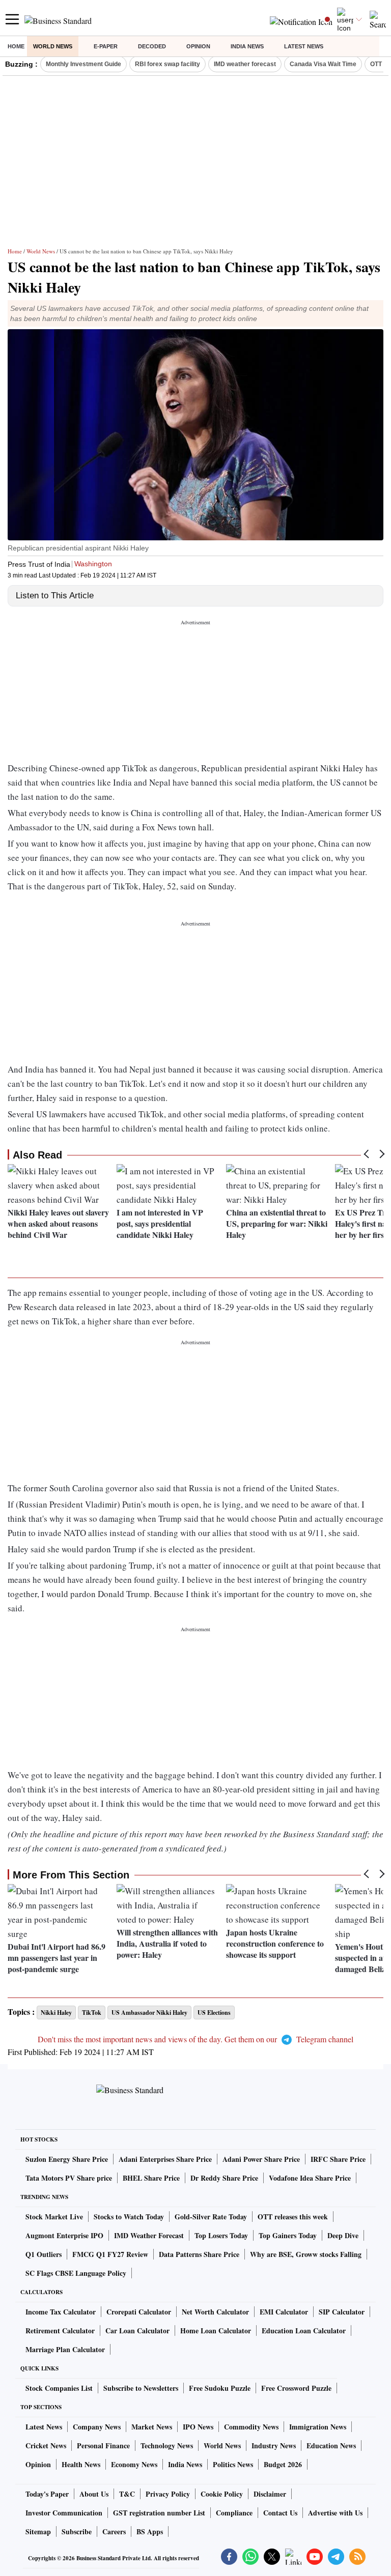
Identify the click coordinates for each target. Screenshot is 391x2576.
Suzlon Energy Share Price (67, 2159)
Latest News (304, 46)
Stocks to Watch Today (129, 2217)
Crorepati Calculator (139, 2312)
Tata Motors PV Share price (69, 2178)
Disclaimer (270, 2494)
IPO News (198, 2427)
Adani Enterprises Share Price (165, 2159)
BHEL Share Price (151, 2178)
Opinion (198, 46)
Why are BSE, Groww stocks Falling (306, 2254)
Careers (114, 2531)
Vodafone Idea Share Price (310, 2178)
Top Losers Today (221, 2235)
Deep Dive (343, 2235)
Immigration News (318, 2427)
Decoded (152, 46)
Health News (81, 2464)
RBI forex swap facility (167, 64)
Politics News (233, 2464)
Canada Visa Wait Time (323, 64)
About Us (94, 2494)
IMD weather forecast (245, 64)
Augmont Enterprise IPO (64, 2235)
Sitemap (38, 2531)
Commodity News (251, 2427)
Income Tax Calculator (61, 2312)
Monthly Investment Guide (83, 64)
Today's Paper (47, 2494)
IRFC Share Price (338, 2159)
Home (16, 46)
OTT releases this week (293, 2217)
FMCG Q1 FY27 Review (110, 2254)
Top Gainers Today (288, 2235)
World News (53, 46)
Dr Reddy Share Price (224, 2178)
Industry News (274, 2445)
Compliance (234, 2513)
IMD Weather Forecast (149, 2235)
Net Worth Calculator (215, 2312)
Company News (97, 2427)
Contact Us (280, 2513)
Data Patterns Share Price (199, 2254)
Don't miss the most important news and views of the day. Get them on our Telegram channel (195, 2039)
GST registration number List (159, 2513)
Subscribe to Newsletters (141, 2388)
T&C (127, 2494)
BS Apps (150, 2531)
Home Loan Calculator (216, 2331)
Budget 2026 (283, 2464)
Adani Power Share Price (261, 2159)
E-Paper (106, 46)
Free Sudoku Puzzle (220, 2388)
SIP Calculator (342, 2312)
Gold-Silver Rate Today (211, 2217)
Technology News (167, 2445)
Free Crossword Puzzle (296, 2388)
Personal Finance (103, 2445)
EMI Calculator (284, 2312)
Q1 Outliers (44, 2254)
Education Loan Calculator (304, 2331)
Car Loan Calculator (137, 2331)
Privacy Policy (168, 2494)
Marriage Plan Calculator (65, 2349)
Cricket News (46, 2445)
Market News (152, 2427)
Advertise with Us (335, 2513)
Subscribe (77, 2531)
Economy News (134, 2464)
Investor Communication (64, 2513)
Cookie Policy (222, 2494)
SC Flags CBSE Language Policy (76, 2273)
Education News (331, 2445)
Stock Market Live (54, 2217)
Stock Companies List (59, 2388)
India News (247, 46)
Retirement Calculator (60, 2331)
